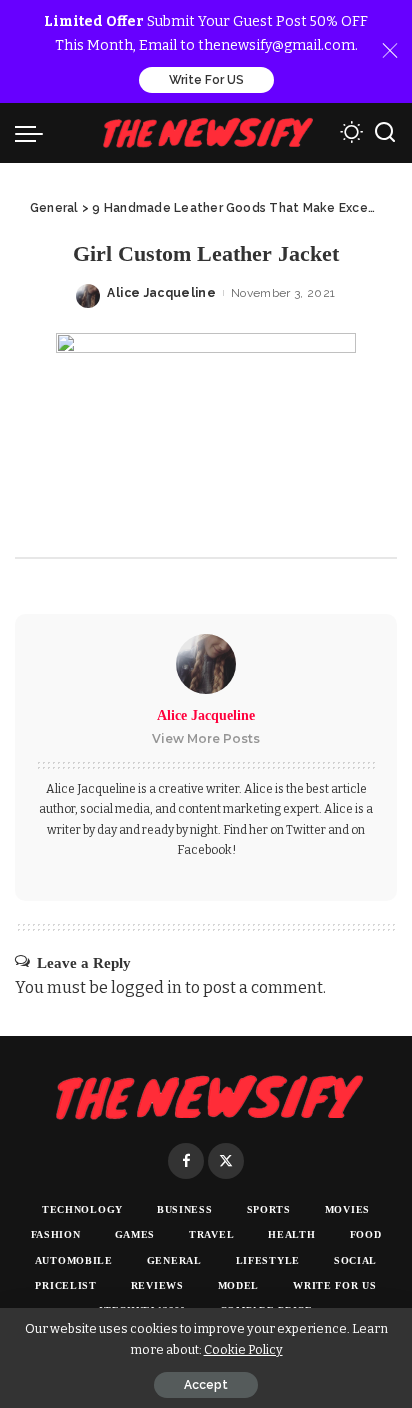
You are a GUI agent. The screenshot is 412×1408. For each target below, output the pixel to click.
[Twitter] (226, 1161)
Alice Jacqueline (161, 293)
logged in (146, 987)
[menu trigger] (34, 133)
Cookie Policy (243, 1349)
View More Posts (206, 738)
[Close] (390, 51)
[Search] (385, 133)
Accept (206, 1385)
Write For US (206, 80)
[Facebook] (186, 1161)
